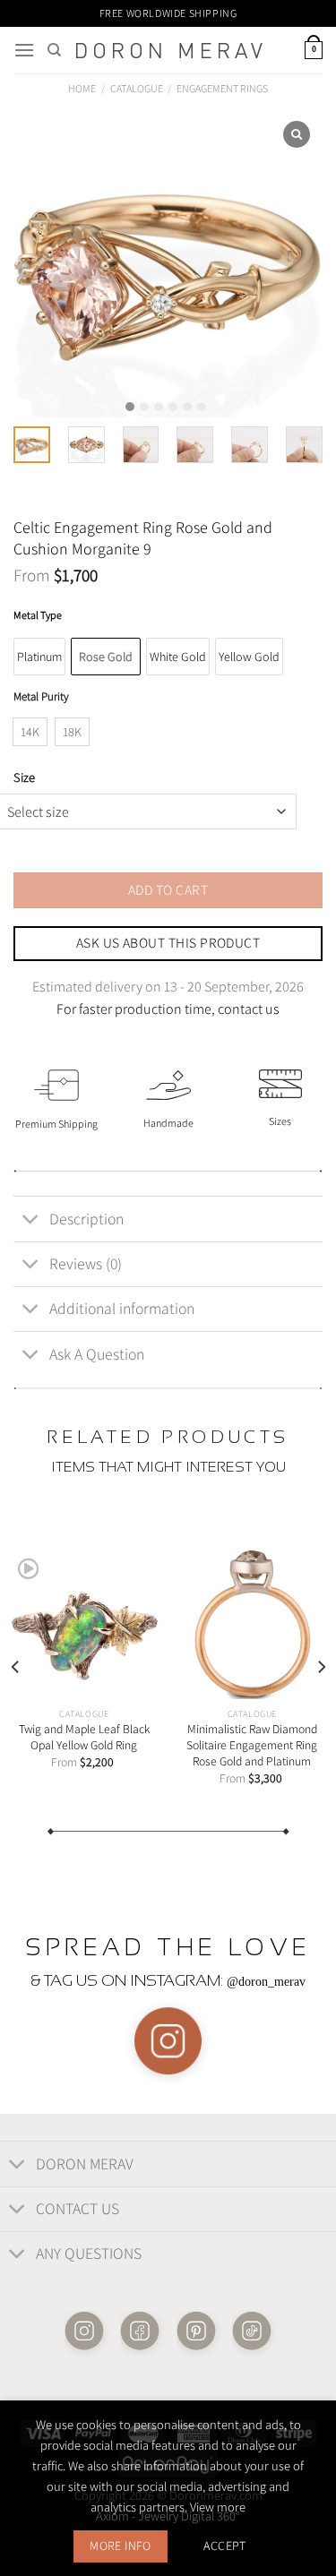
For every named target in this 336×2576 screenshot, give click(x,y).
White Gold (178, 657)
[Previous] (16, 1667)
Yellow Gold (249, 657)
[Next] (321, 1667)
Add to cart (168, 889)
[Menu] (24, 50)
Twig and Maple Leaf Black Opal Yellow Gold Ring (84, 1737)
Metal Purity (41, 697)
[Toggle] (31, 1220)
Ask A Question (97, 1354)
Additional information (122, 1308)
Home (82, 88)
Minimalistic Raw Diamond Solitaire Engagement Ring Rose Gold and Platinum (252, 1745)
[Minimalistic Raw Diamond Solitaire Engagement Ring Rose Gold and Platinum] (252, 1624)
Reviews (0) (86, 1263)
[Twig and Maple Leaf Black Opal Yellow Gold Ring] (84, 1624)
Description (86, 1219)
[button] (130, 407)
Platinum (39, 657)
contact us (249, 1009)
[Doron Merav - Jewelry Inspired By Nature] (169, 51)
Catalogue (137, 88)
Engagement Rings (222, 88)
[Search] (54, 50)
